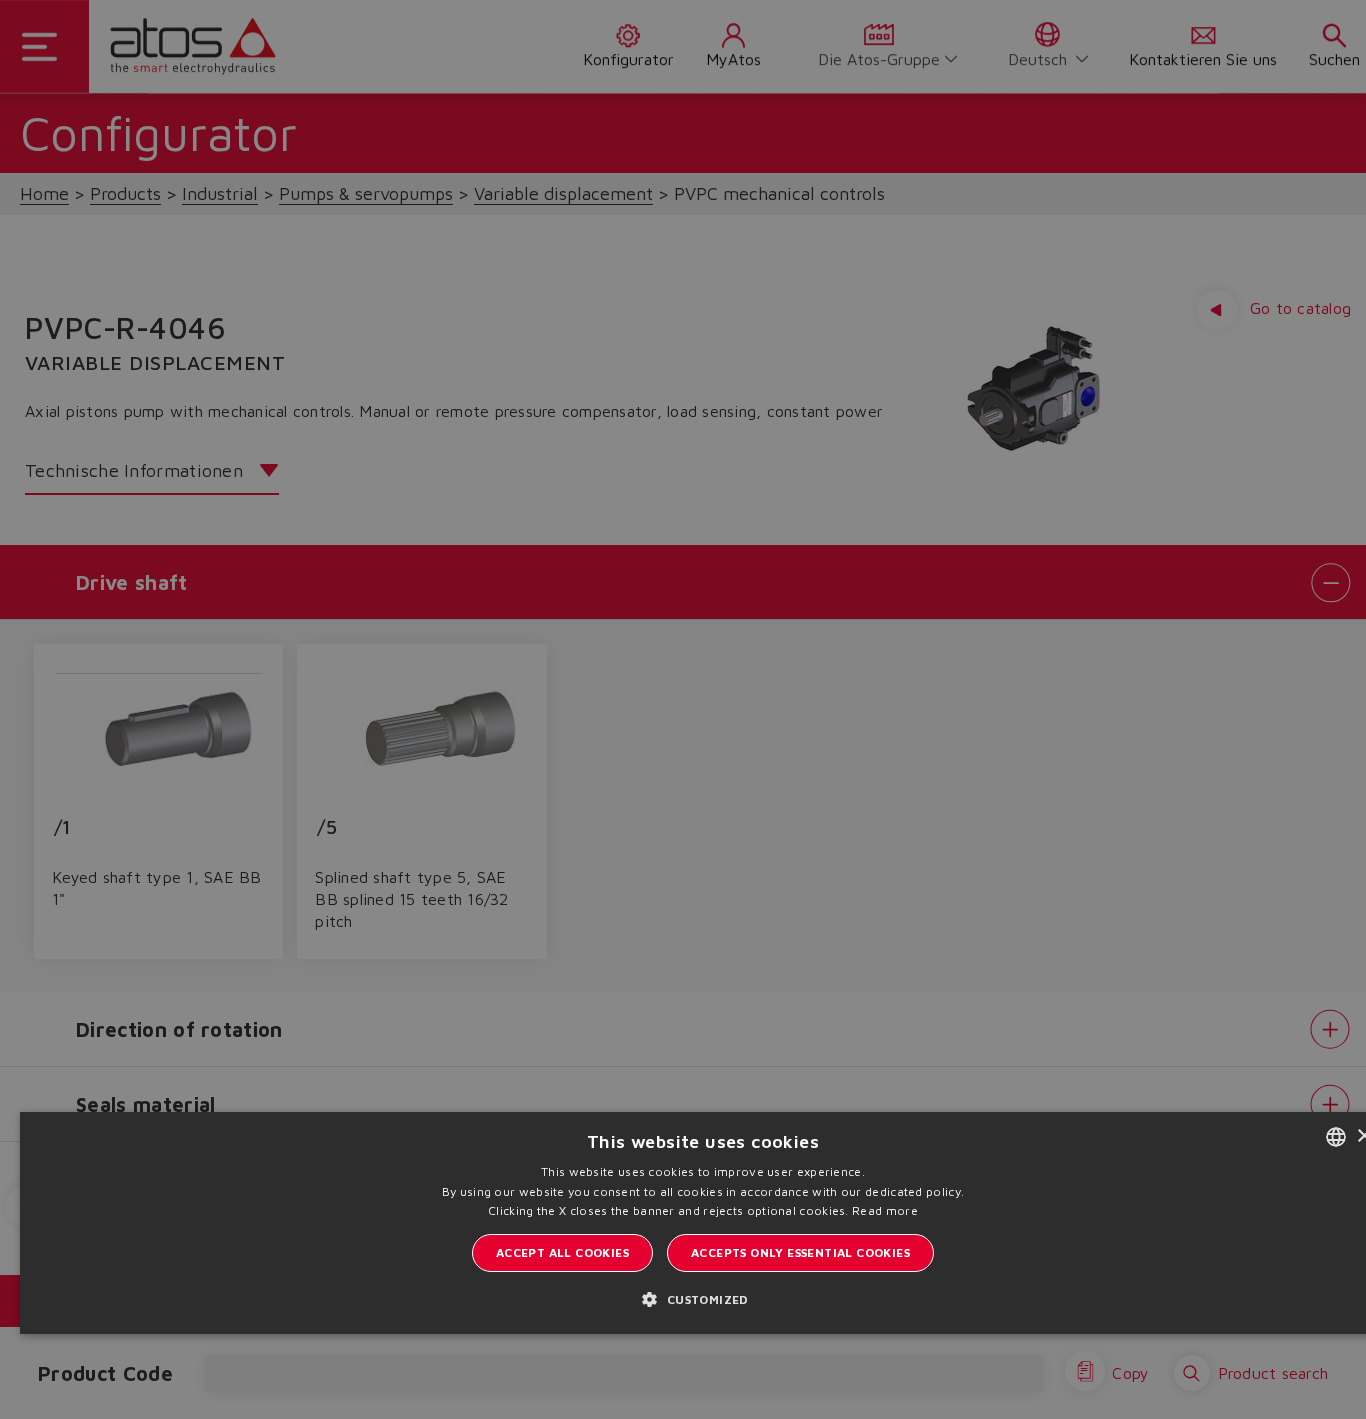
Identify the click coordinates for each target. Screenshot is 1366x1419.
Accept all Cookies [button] (562, 1252)
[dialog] (683, 709)
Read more (885, 1210)
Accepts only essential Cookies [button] (800, 1252)
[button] (702, 1298)
